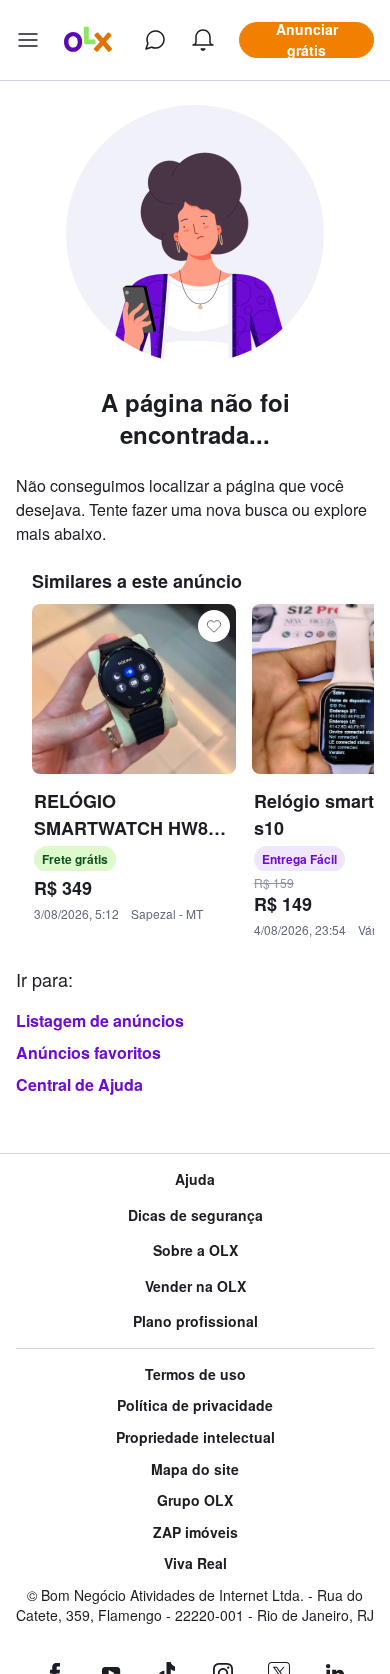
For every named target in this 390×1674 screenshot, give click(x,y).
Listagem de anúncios (100, 1020)
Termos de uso (195, 1374)
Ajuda (195, 1179)
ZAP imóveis (195, 1532)
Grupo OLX (195, 1500)
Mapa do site (195, 1469)
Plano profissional (195, 1321)
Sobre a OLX (195, 1250)
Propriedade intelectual (195, 1437)
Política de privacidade (195, 1405)
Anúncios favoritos (88, 1052)
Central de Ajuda (79, 1084)
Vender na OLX (195, 1286)
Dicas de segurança (195, 1215)
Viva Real (195, 1563)
